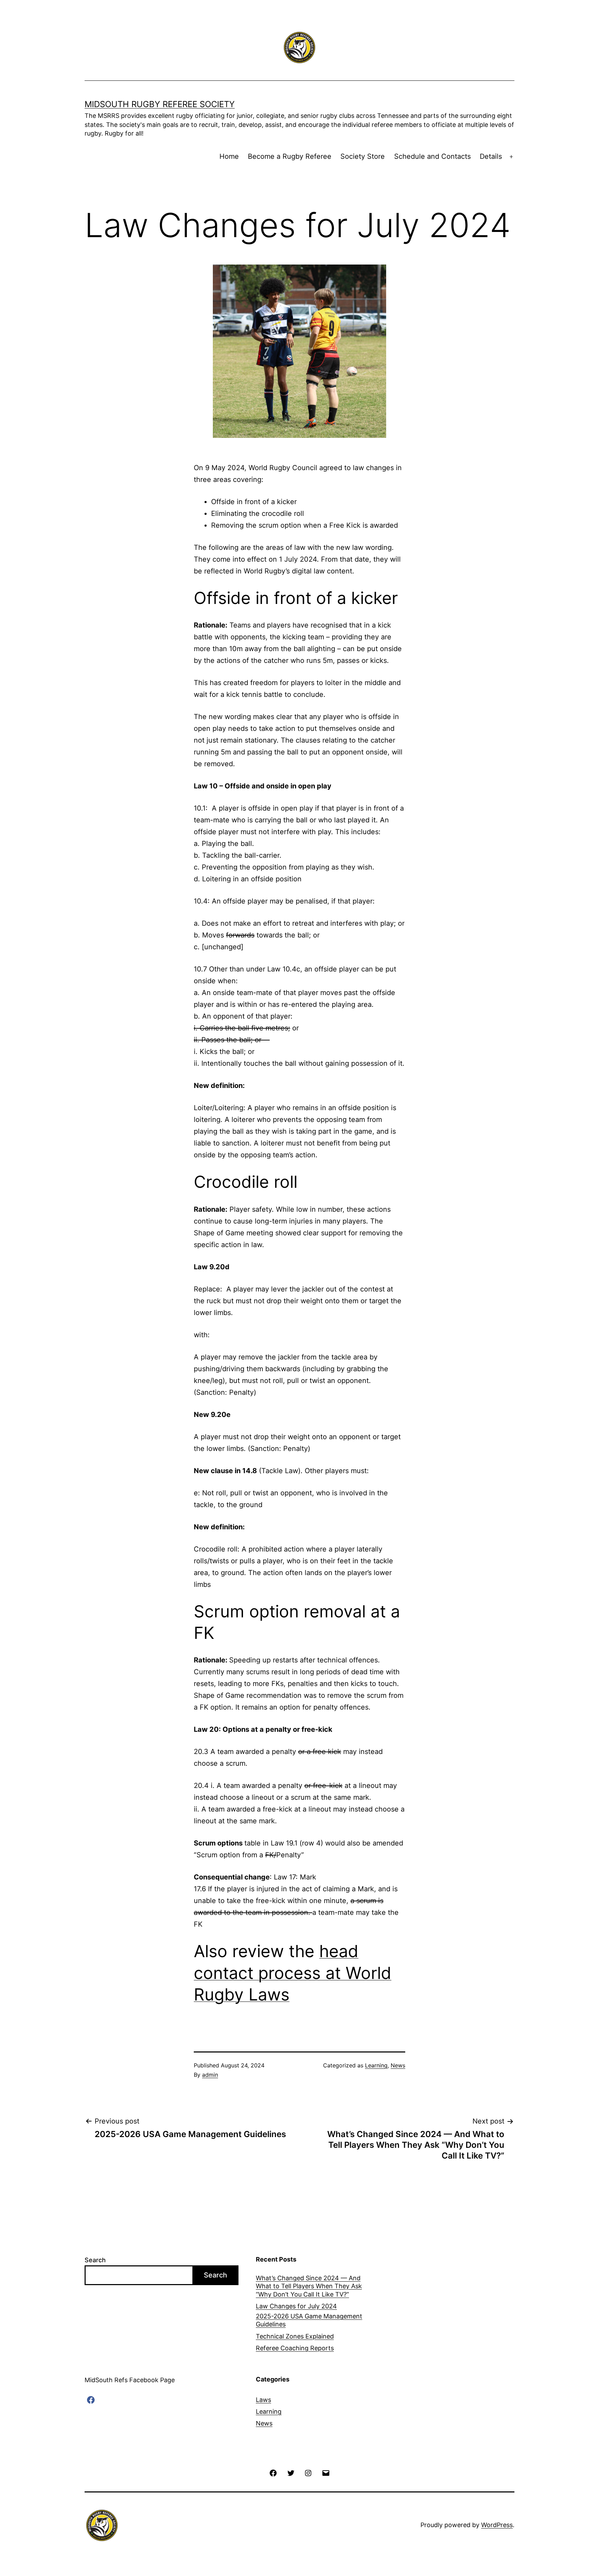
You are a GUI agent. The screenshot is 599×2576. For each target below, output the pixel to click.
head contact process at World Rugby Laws (293, 1973)
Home (229, 156)
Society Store (363, 156)
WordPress (497, 2525)
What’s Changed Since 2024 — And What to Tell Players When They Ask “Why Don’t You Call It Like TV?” (309, 2286)
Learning (376, 2065)
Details (491, 156)
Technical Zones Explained (295, 2336)
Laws (263, 2400)
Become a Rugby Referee (290, 156)
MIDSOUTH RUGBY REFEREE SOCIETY (160, 104)
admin (210, 2075)
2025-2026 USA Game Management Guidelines (309, 2320)
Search (95, 2260)
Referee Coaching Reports (295, 2348)
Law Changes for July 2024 (296, 2306)
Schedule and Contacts (432, 156)
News (398, 2065)
